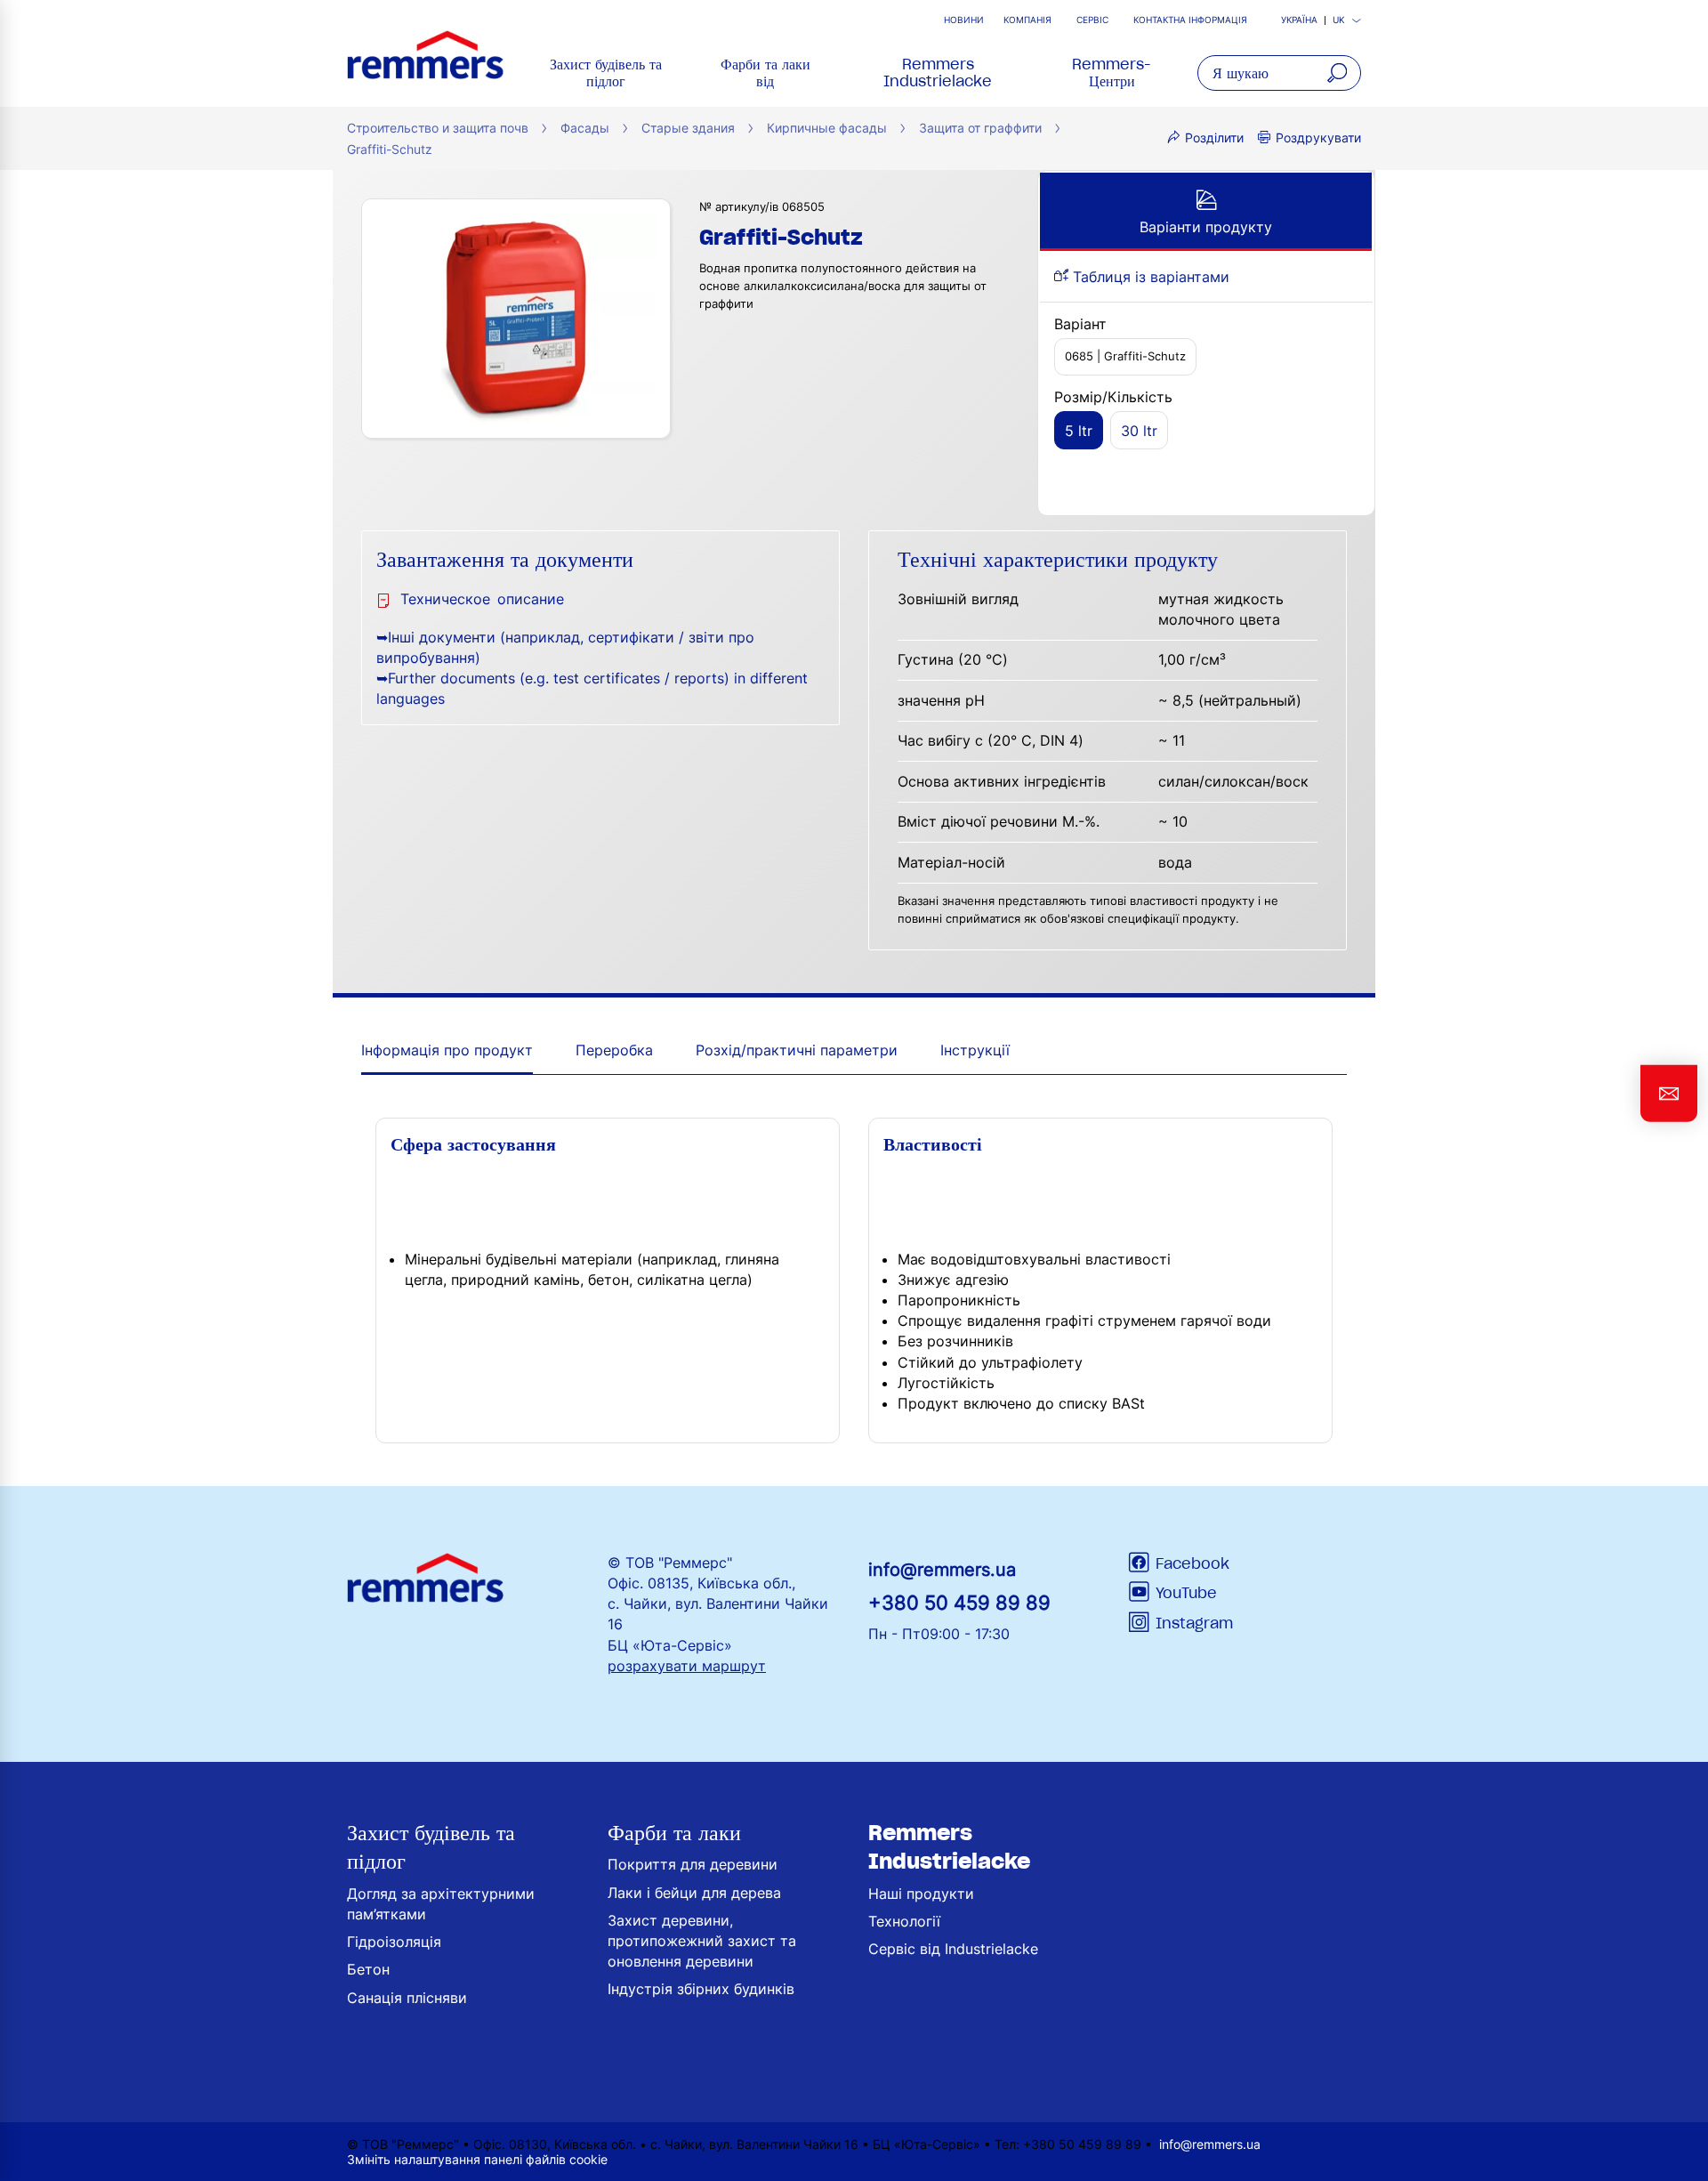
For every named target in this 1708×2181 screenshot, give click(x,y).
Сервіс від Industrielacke (953, 1949)
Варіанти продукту (1206, 227)
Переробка (614, 1050)
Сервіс (1092, 20)
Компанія (1027, 20)
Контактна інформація (1190, 20)
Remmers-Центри (1112, 73)
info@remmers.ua (942, 1570)
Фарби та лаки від (765, 73)
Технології (904, 1921)
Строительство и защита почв (438, 128)
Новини (964, 20)
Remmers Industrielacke (938, 73)
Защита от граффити (980, 128)
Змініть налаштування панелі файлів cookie (477, 2159)
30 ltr (1139, 431)
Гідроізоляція (394, 1942)
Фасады (585, 128)
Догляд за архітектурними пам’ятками (441, 1904)
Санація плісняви (407, 1998)
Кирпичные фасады (827, 128)
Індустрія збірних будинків (701, 1989)
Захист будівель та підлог (606, 73)
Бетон (368, 1969)
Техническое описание (482, 599)
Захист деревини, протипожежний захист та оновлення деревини (702, 1941)
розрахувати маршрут (687, 1666)
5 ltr (1079, 431)
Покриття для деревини (693, 1864)
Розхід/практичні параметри (797, 1050)
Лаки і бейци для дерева (694, 1893)
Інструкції (975, 1050)
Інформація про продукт (447, 1050)
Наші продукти (921, 1894)
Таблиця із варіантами (1149, 277)
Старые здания (688, 128)
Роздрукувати (1318, 137)
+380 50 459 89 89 (959, 1602)
